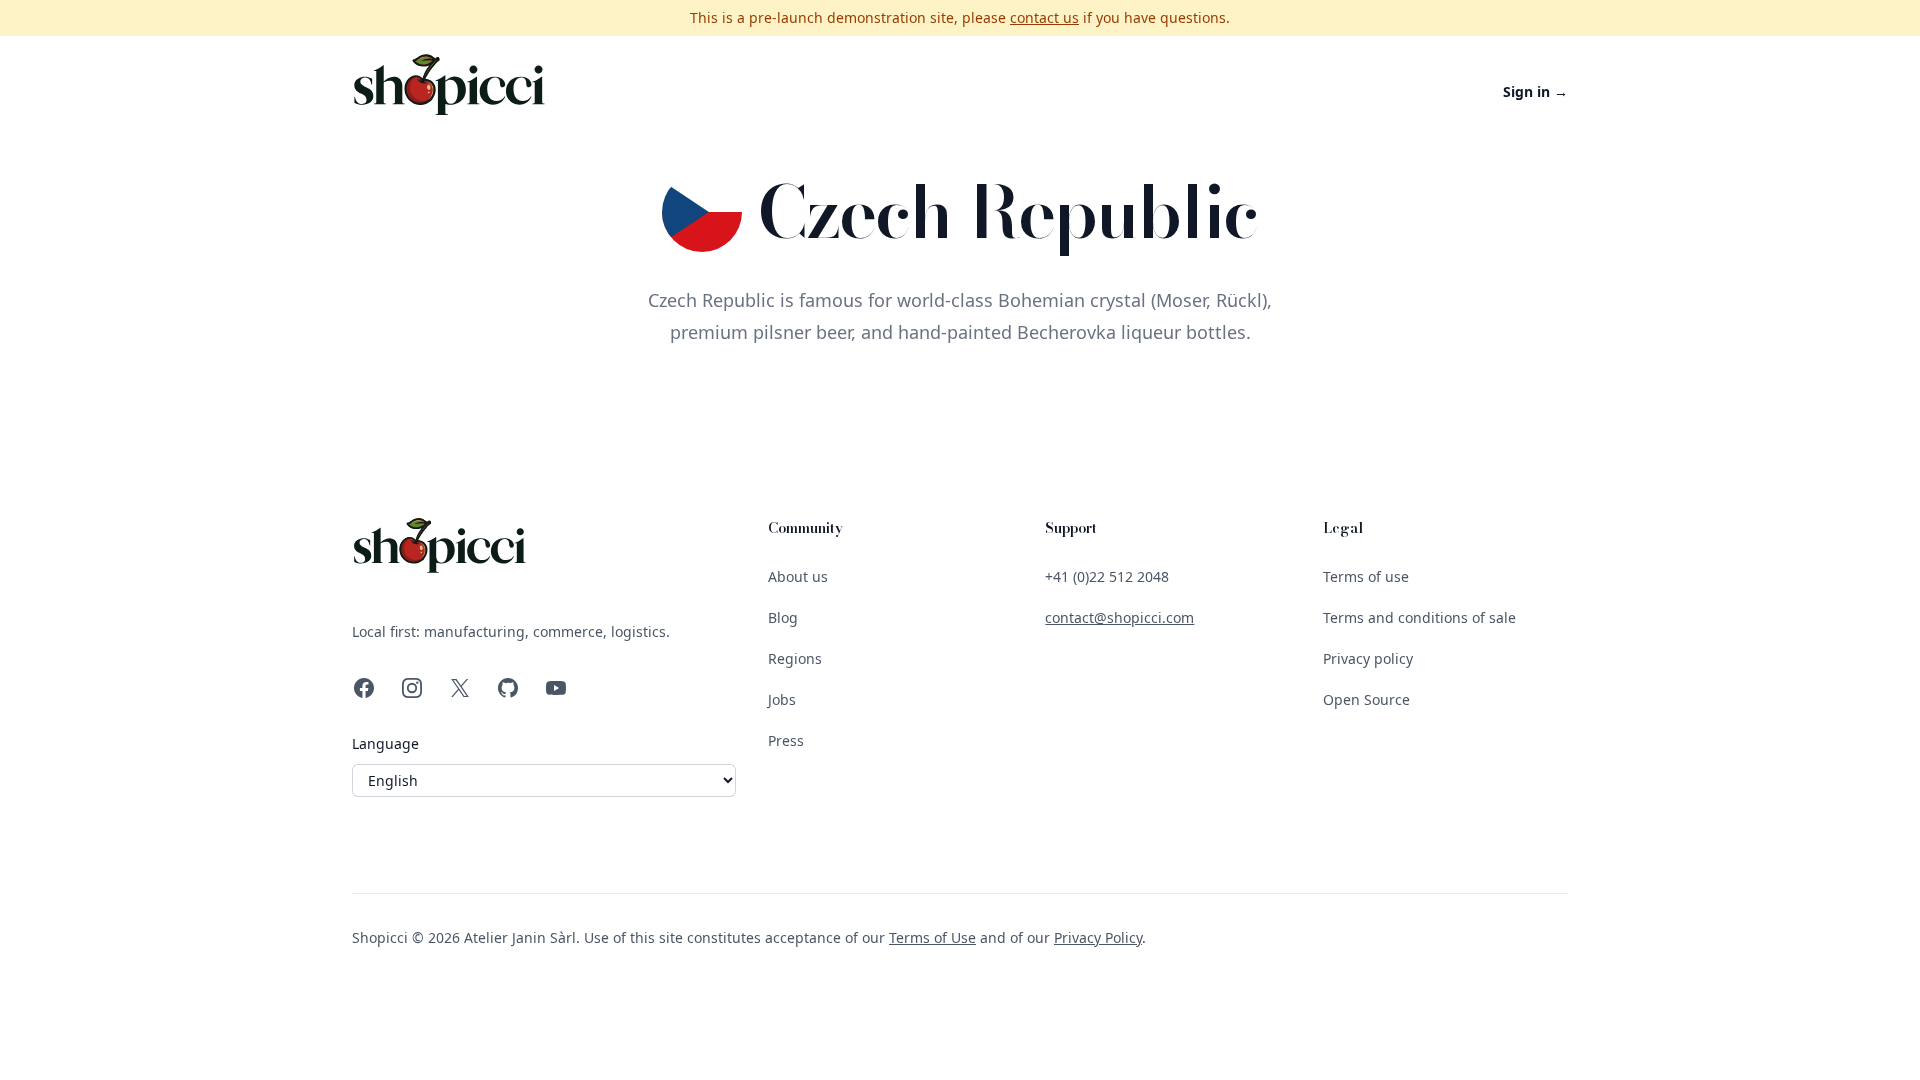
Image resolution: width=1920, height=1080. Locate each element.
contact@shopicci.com (1119, 617)
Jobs (782, 699)
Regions (795, 658)
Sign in (1535, 91)
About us (798, 576)
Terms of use (1366, 576)
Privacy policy (1368, 658)
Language (385, 743)
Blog (783, 617)
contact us (1044, 17)
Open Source (1366, 699)
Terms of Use (932, 937)
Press (786, 740)
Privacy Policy (1098, 937)
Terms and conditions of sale (1419, 617)
